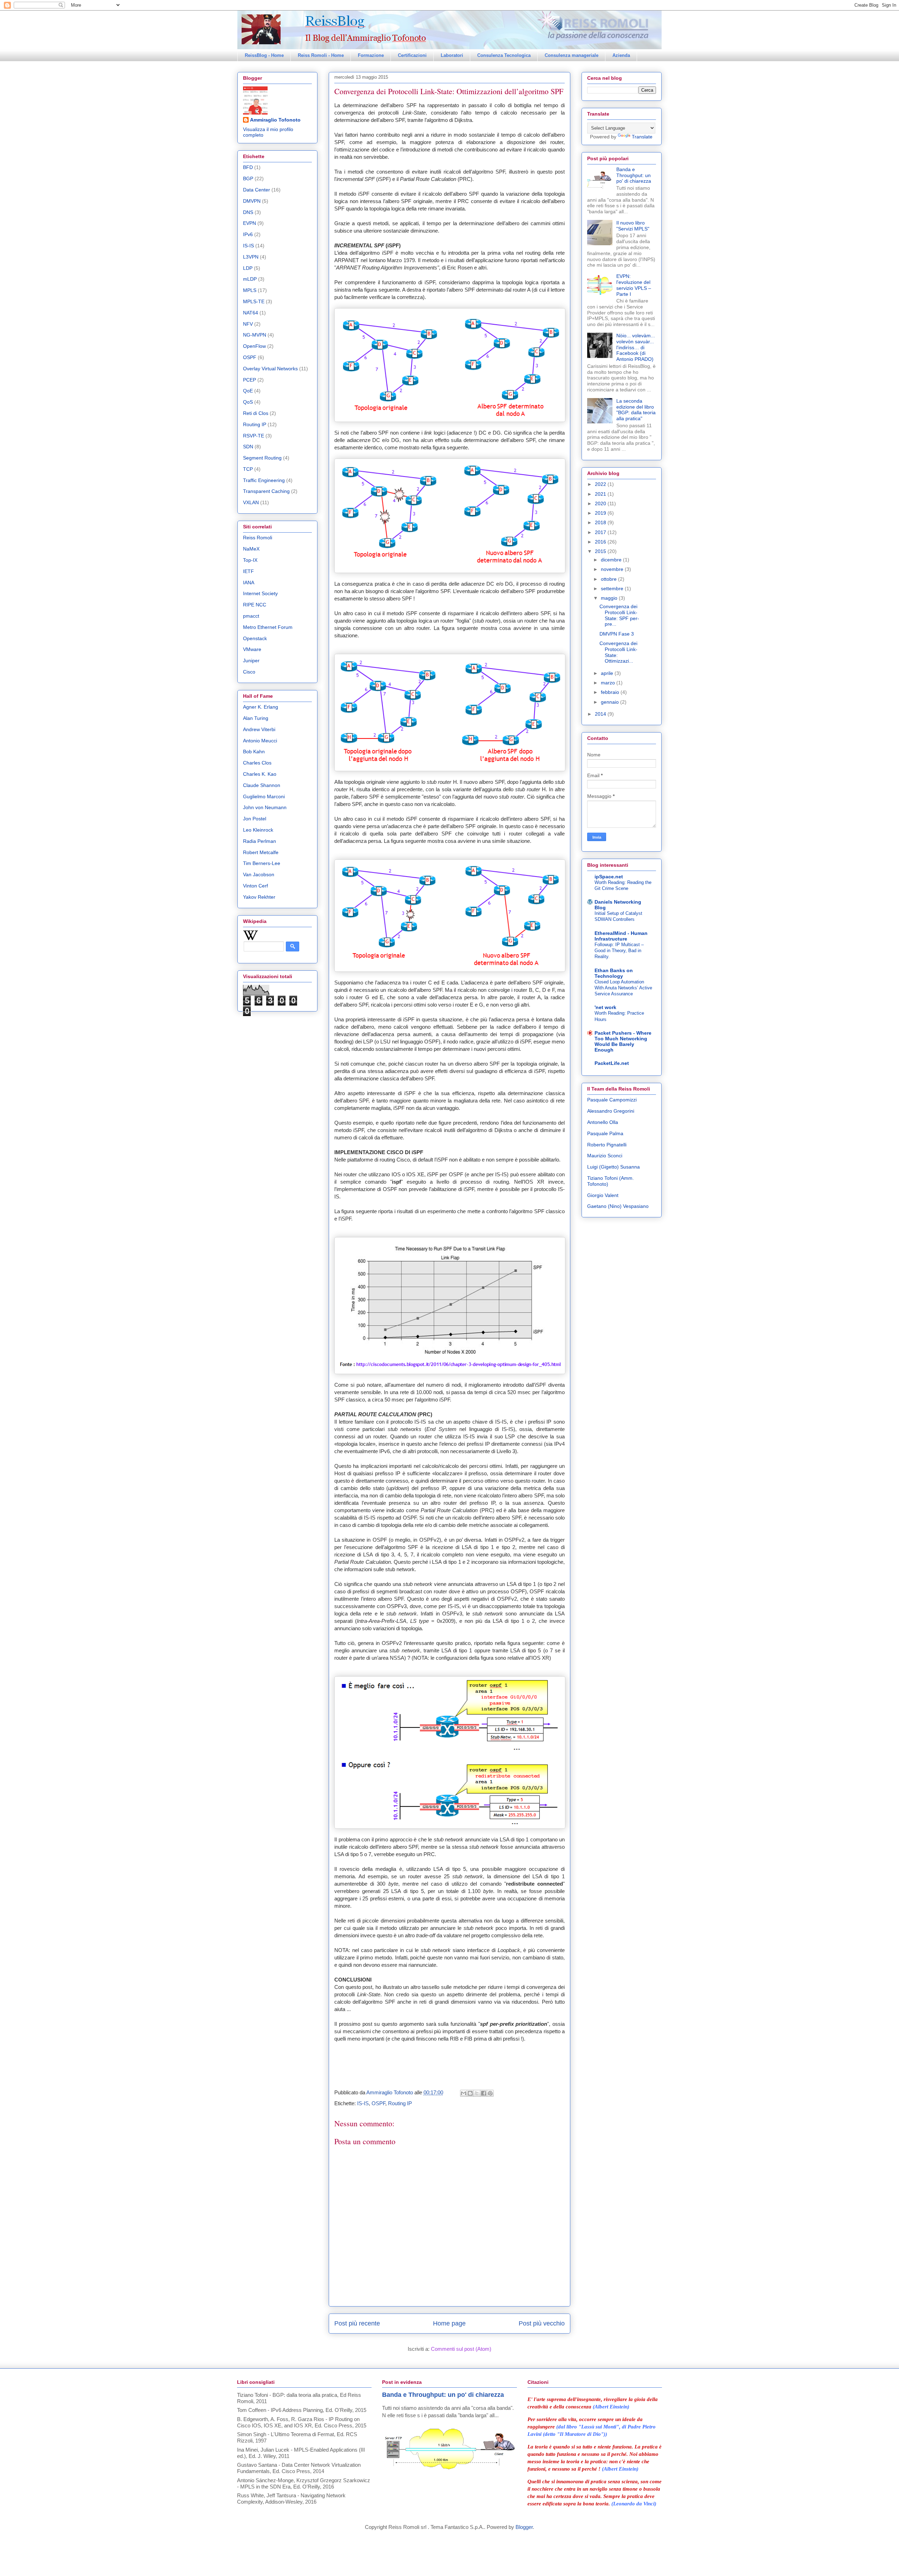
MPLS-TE (254, 301)
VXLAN (251, 502)
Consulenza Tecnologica (504, 55)
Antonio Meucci (260, 741)
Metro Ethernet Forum (268, 627)
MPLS (250, 290)
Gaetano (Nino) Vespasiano (618, 1206)
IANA (249, 583)
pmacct (251, 616)
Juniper (251, 661)
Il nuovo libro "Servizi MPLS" (633, 226)
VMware (252, 649)
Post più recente (357, 2323)
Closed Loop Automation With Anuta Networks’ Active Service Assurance (623, 988)
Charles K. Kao (260, 774)
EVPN (250, 223)
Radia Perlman (260, 841)
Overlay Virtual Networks (270, 369)
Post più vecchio (542, 2323)
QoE (248, 391)
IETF (248, 571)
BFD (248, 167)
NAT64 (251, 313)
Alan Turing (256, 718)
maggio (610, 598)
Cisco (249, 672)
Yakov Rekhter (259, 897)
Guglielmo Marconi (264, 796)
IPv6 (248, 234)
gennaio (611, 702)
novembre (613, 569)
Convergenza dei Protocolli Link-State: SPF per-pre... (619, 615)
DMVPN (252, 201)
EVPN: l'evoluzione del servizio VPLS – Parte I (634, 285)
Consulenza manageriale (572, 55)
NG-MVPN (255, 335)
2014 (601, 714)
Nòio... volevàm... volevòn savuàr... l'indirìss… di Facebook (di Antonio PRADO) (636, 347)
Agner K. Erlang (261, 707)
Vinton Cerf (255, 886)
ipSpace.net (609, 877)
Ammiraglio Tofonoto (275, 120)
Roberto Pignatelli (607, 1145)
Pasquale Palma (605, 1133)
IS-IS (363, 2103)
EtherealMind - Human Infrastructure (621, 936)
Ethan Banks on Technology (614, 973)
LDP (248, 268)
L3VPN (251, 257)
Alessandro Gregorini (611, 1111)
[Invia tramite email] (464, 2093)
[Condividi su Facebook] (484, 2093)
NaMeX (251, 549)
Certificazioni (412, 55)
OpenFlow (254, 346)
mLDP (250, 279)
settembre (613, 588)
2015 (601, 551)
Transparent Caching (266, 491)
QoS (248, 402)
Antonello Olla (603, 1122)
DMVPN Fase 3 (617, 634)
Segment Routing (262, 458)
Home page (449, 2323)
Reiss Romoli (258, 538)
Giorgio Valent (603, 1195)
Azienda (621, 55)
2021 (601, 494)
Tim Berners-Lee (262, 863)
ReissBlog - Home (264, 55)
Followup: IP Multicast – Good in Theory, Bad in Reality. (619, 951)
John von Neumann (265, 807)
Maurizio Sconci (605, 1156)
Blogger (524, 2527)
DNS (248, 212)
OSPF (378, 2103)
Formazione (371, 55)
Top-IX (250, 560)
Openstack (255, 638)
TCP (248, 469)
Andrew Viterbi (259, 729)
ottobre (609, 579)
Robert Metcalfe (261, 852)
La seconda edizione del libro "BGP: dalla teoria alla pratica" (636, 410)
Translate (642, 137)
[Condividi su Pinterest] (490, 2093)
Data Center (257, 190)
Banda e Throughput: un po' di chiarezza (634, 175)
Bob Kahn (254, 752)
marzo (609, 683)
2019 (601, 513)
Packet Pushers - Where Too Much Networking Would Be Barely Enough (623, 1041)
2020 (601, 503)
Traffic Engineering (264, 480)
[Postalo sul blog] (470, 2093)
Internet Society (260, 593)
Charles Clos (257, 763)
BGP (248, 178)
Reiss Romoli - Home (321, 55)
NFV (248, 324)
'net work (605, 1007)
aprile (608, 673)
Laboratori (452, 55)
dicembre (612, 560)
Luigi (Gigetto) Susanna (613, 1167)
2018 (601, 522)
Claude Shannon (262, 785)
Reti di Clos (256, 413)
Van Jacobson (259, 874)
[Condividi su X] (477, 2093)
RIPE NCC (255, 605)
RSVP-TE (254, 436)
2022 (601, 484)
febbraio (611, 692)
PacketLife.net (612, 1063)
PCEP (250, 380)
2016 (601, 542)
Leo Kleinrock (258, 830)
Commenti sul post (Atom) (461, 2349)
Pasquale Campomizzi (612, 1100)
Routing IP (400, 2103)
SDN (248, 447)
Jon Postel (255, 819)
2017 (601, 532)
